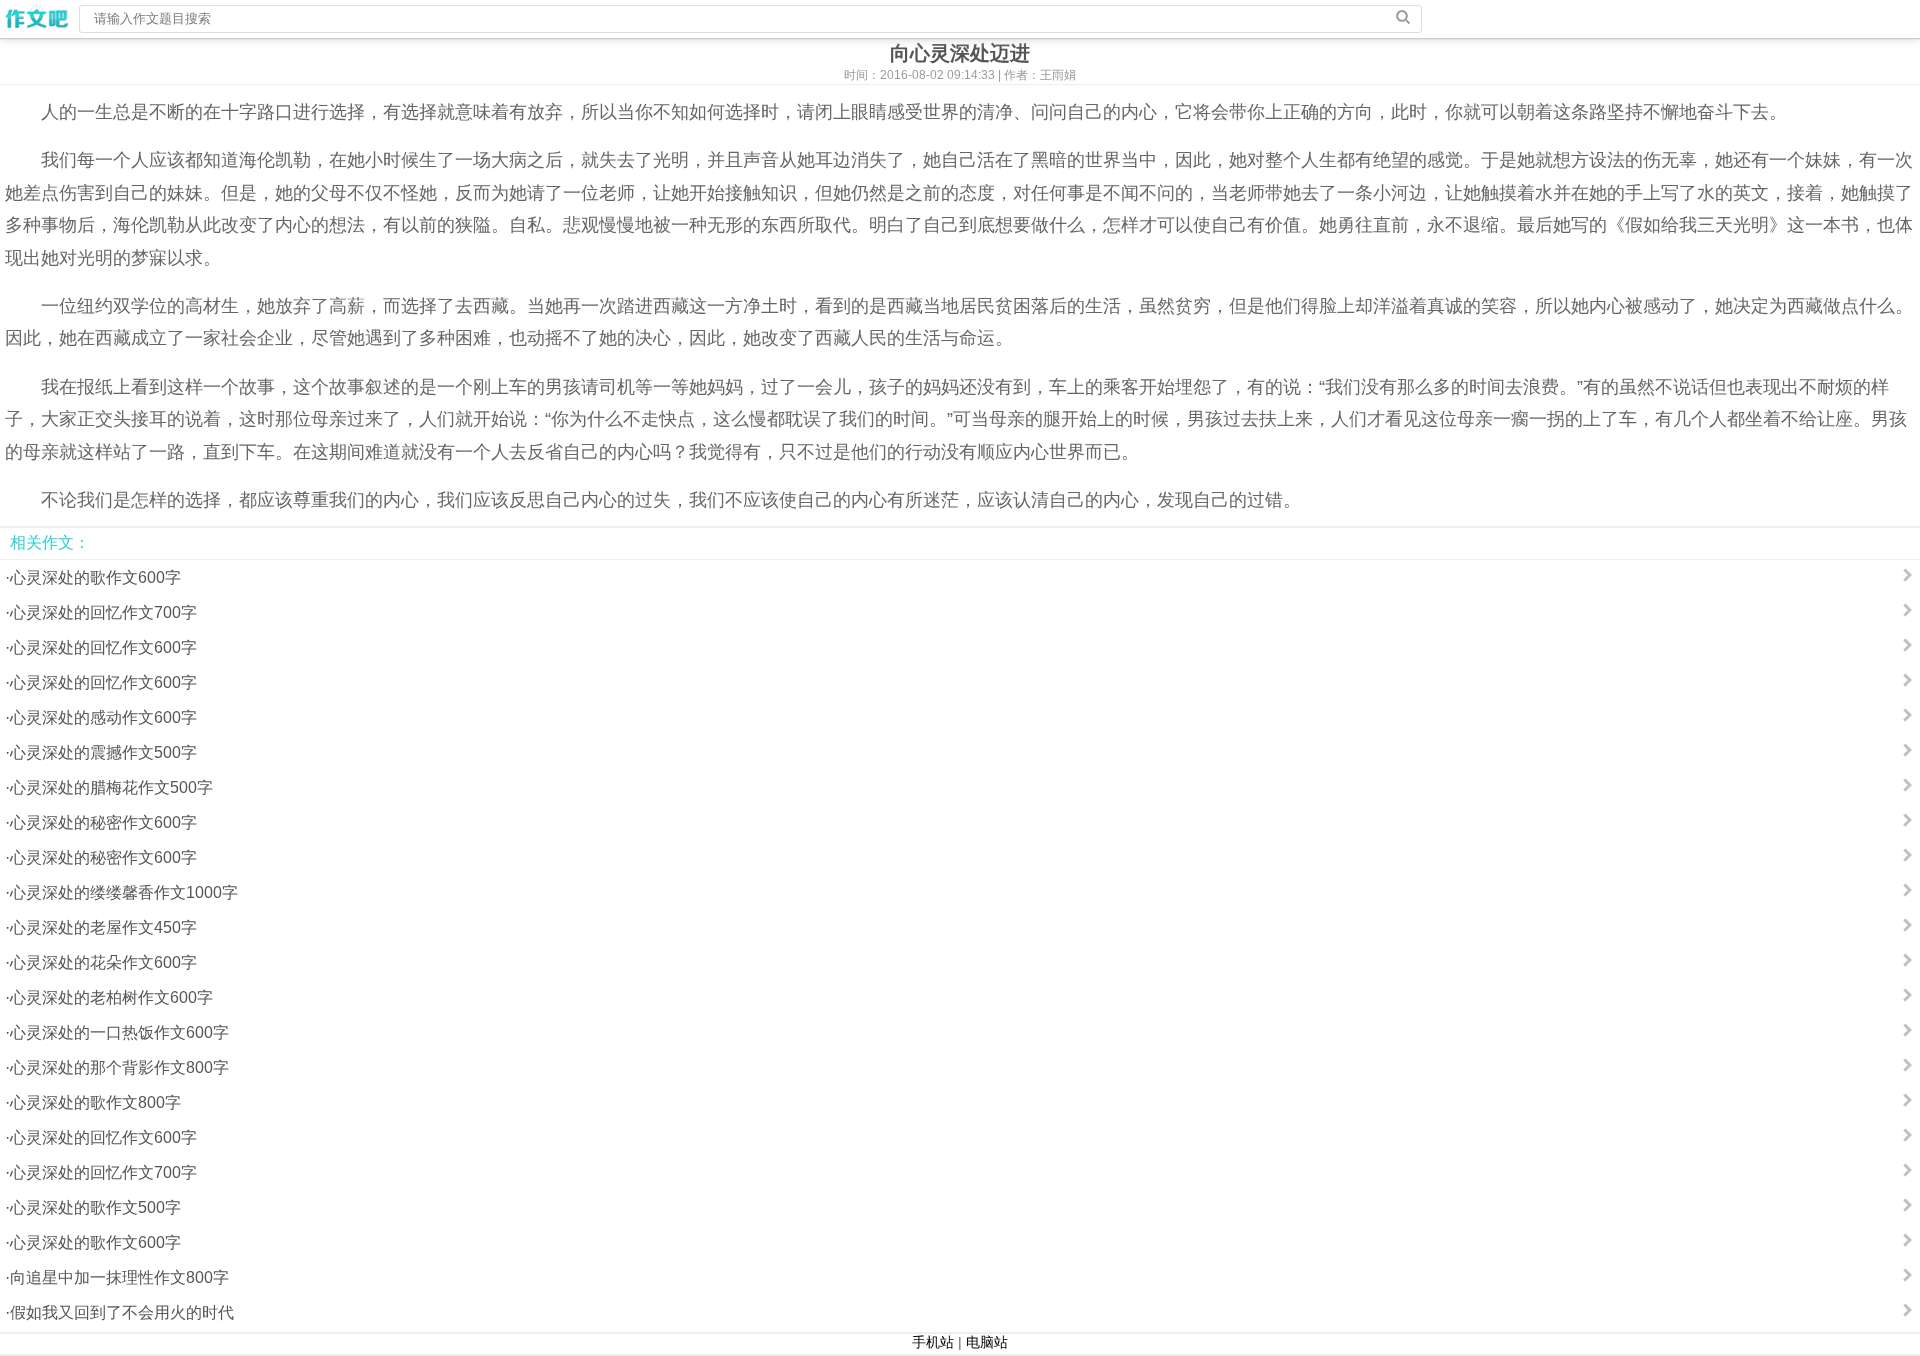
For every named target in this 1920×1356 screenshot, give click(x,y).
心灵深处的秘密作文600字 (103, 822)
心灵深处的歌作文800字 (95, 1102)
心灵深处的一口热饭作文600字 (119, 1032)
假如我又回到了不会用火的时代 (122, 1312)
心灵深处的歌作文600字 (95, 577)
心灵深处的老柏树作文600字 (111, 997)
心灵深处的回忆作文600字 (103, 647)
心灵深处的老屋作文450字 (103, 927)
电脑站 (987, 1342)
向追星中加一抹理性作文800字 (119, 1277)
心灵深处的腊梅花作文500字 (111, 787)
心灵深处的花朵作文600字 (103, 962)
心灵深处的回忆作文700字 (103, 612)
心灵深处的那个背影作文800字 (119, 1067)
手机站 (933, 1342)
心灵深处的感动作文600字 (103, 717)
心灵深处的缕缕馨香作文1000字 (124, 892)
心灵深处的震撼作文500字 (103, 752)
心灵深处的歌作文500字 (95, 1207)
